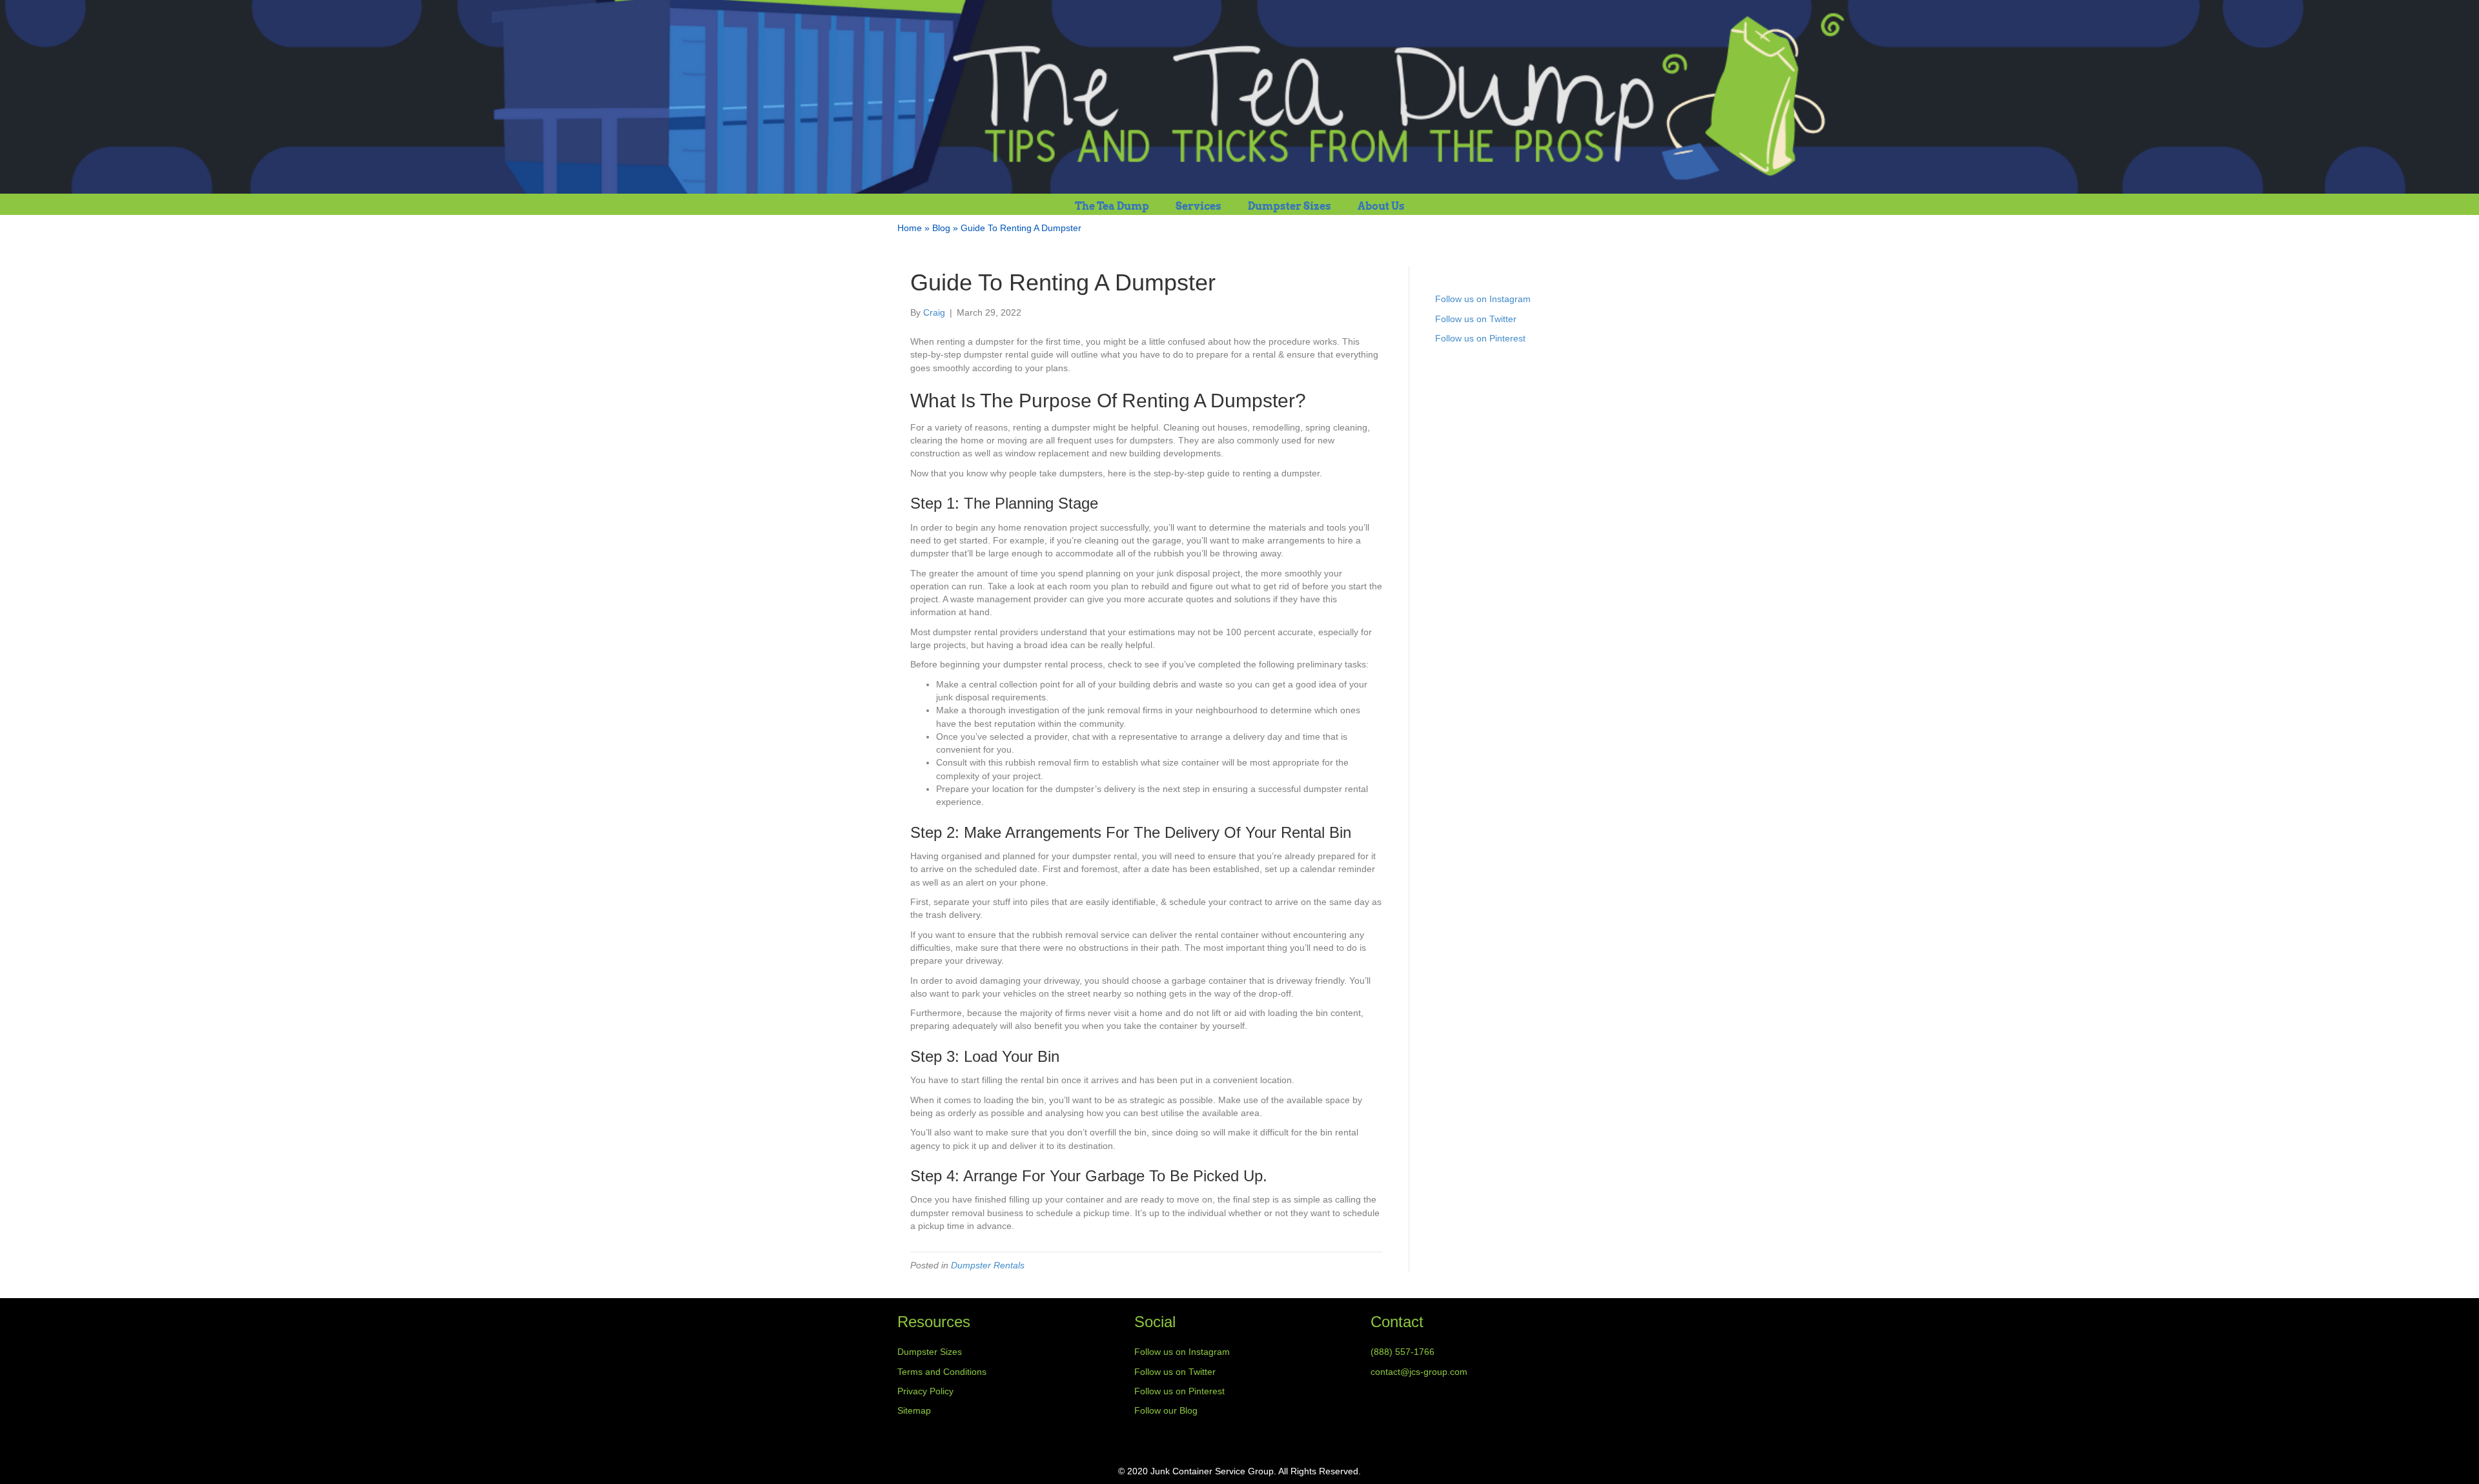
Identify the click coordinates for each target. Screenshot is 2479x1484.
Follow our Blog (1166, 1410)
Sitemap (914, 1410)
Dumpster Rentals (988, 1265)
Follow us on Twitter (1476, 319)
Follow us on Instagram (1483, 299)
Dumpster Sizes (1290, 206)
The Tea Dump (1112, 206)
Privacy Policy (925, 1391)
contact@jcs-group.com (1419, 1372)
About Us (1381, 206)
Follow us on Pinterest (1480, 338)
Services (1199, 206)
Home (910, 228)
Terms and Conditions (942, 1372)
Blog (941, 228)
